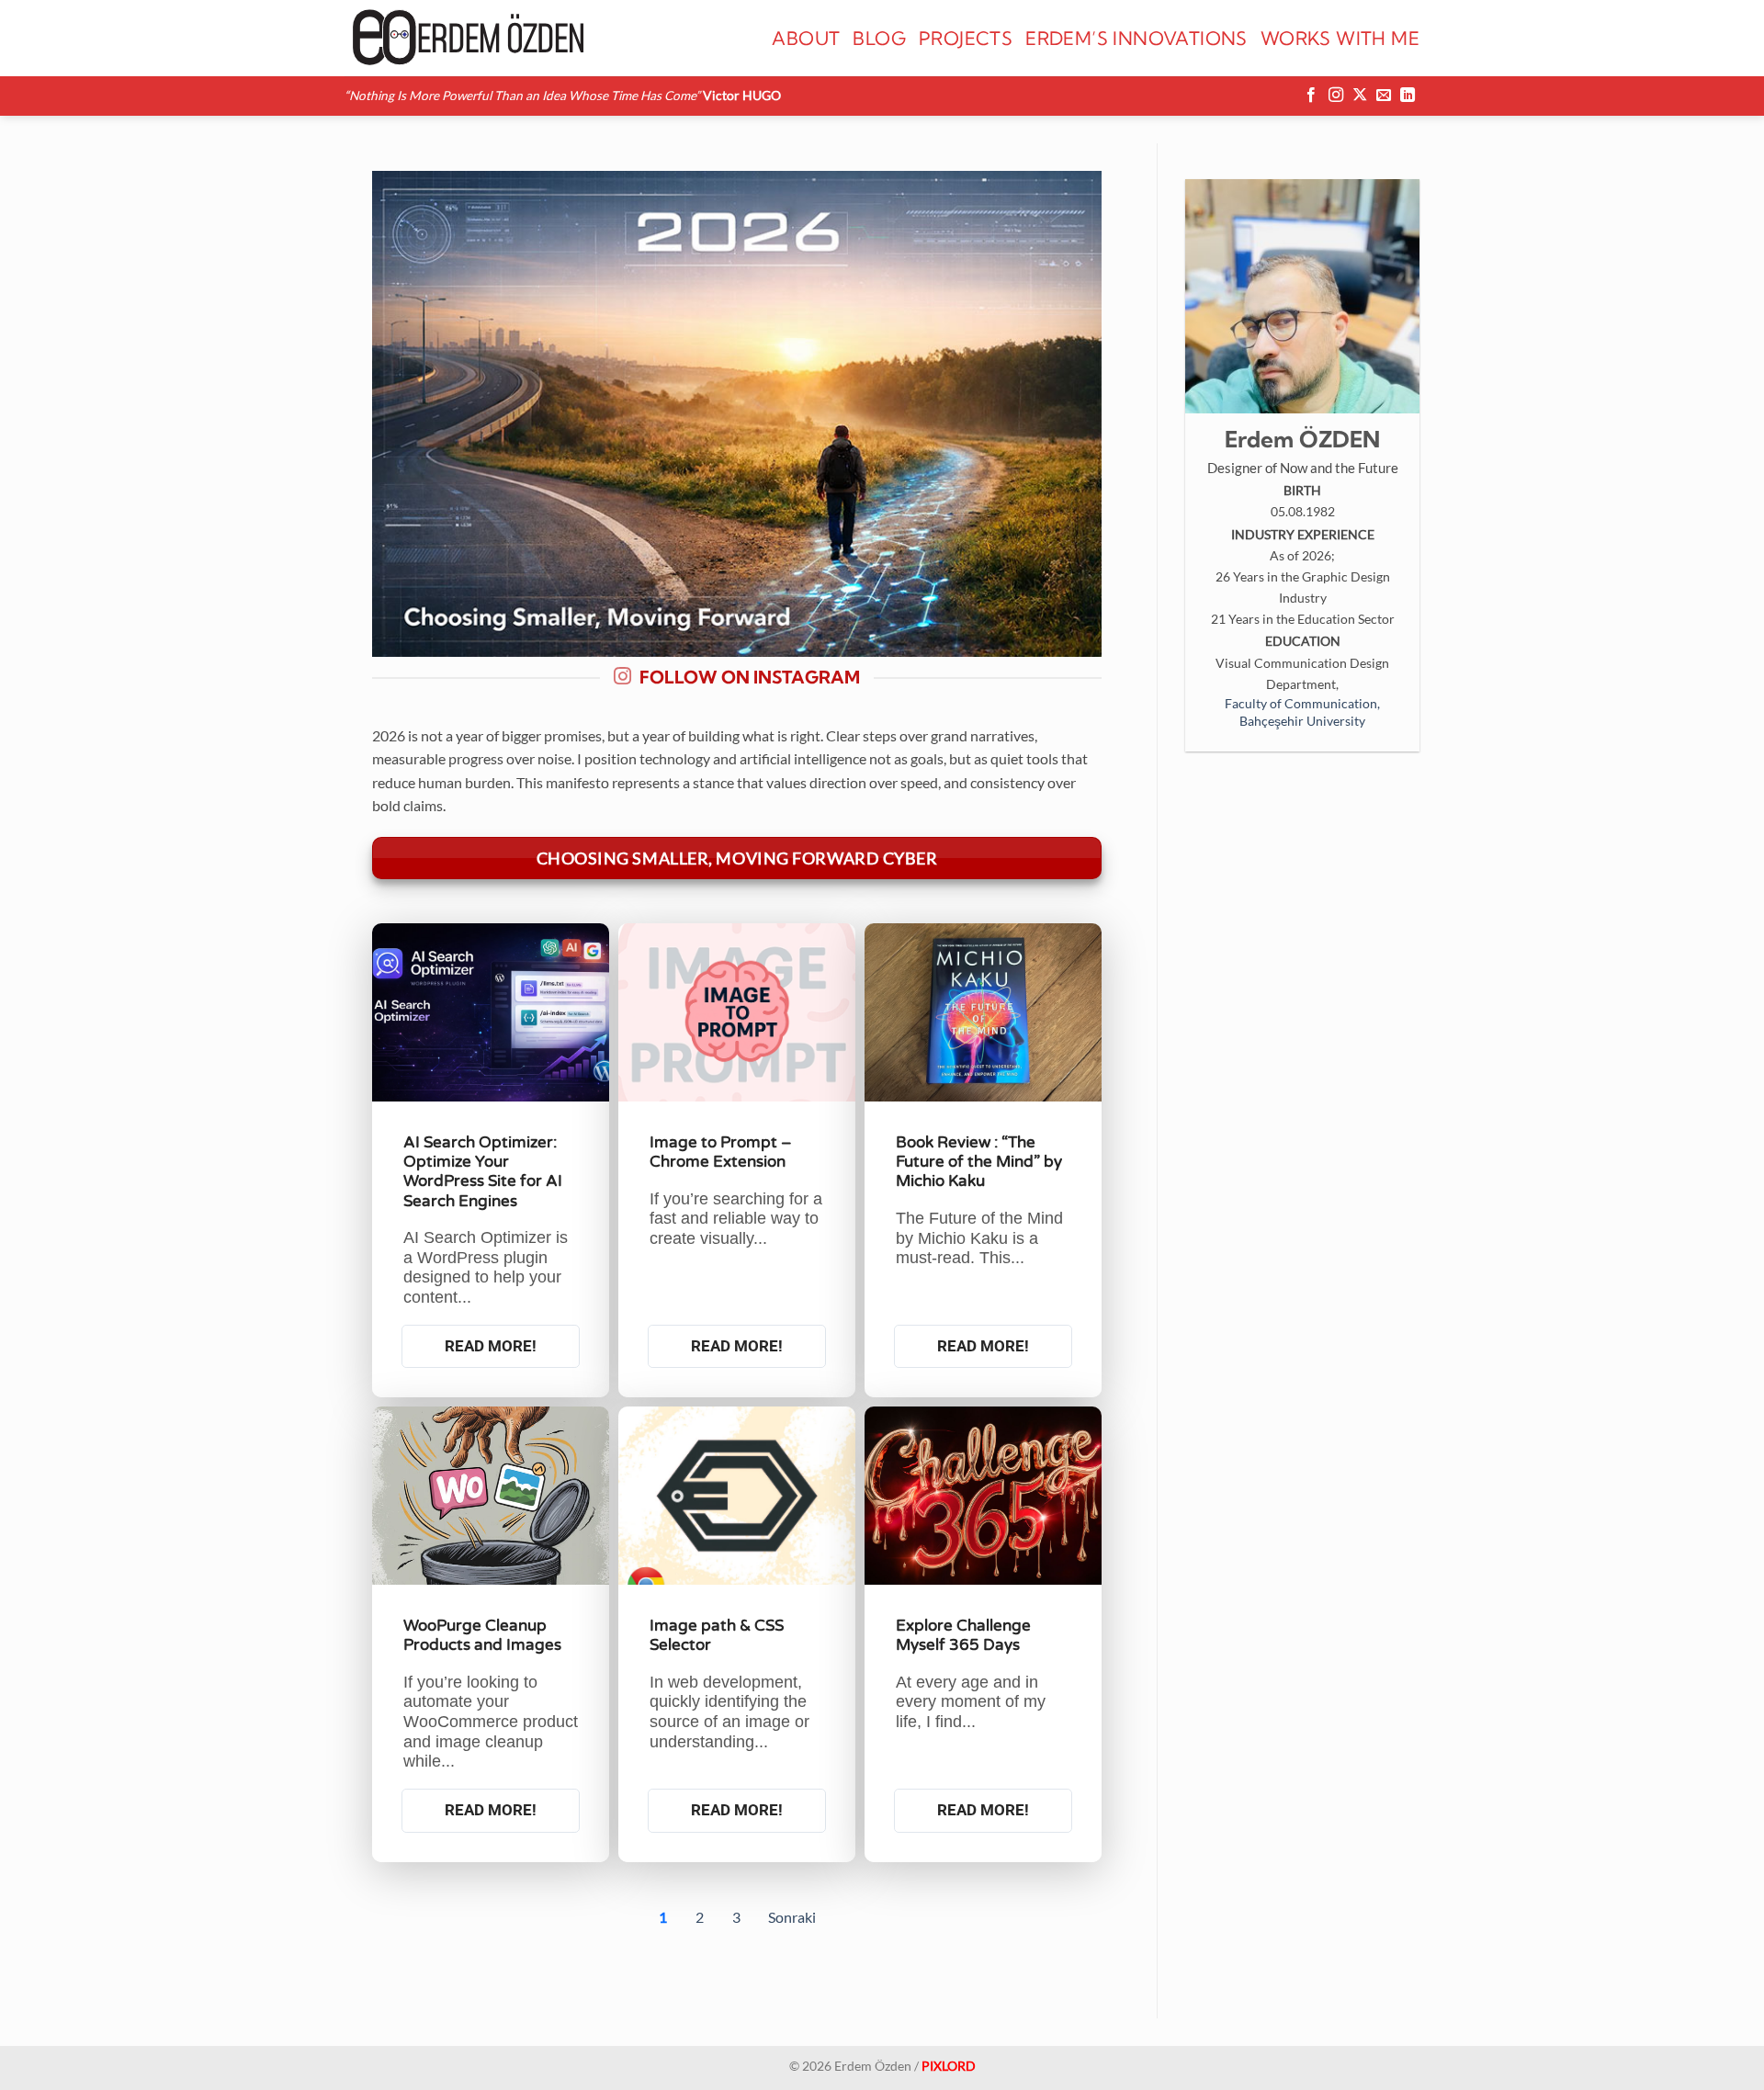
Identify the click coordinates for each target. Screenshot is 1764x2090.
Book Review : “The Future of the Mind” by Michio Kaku (979, 1162)
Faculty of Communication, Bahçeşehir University (1302, 712)
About (806, 38)
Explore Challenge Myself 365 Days (963, 1635)
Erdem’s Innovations (1136, 38)
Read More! (491, 1346)
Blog (879, 38)
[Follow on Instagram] (1336, 96)
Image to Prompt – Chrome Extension (721, 1152)
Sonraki (792, 1917)
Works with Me (1340, 38)
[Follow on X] (1360, 96)
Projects (966, 38)
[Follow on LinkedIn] (1408, 96)
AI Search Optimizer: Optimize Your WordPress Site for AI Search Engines (483, 1172)
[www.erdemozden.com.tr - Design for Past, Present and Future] (466, 38)
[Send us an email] (1384, 96)
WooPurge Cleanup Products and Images (482, 1635)
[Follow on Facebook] (1311, 96)
